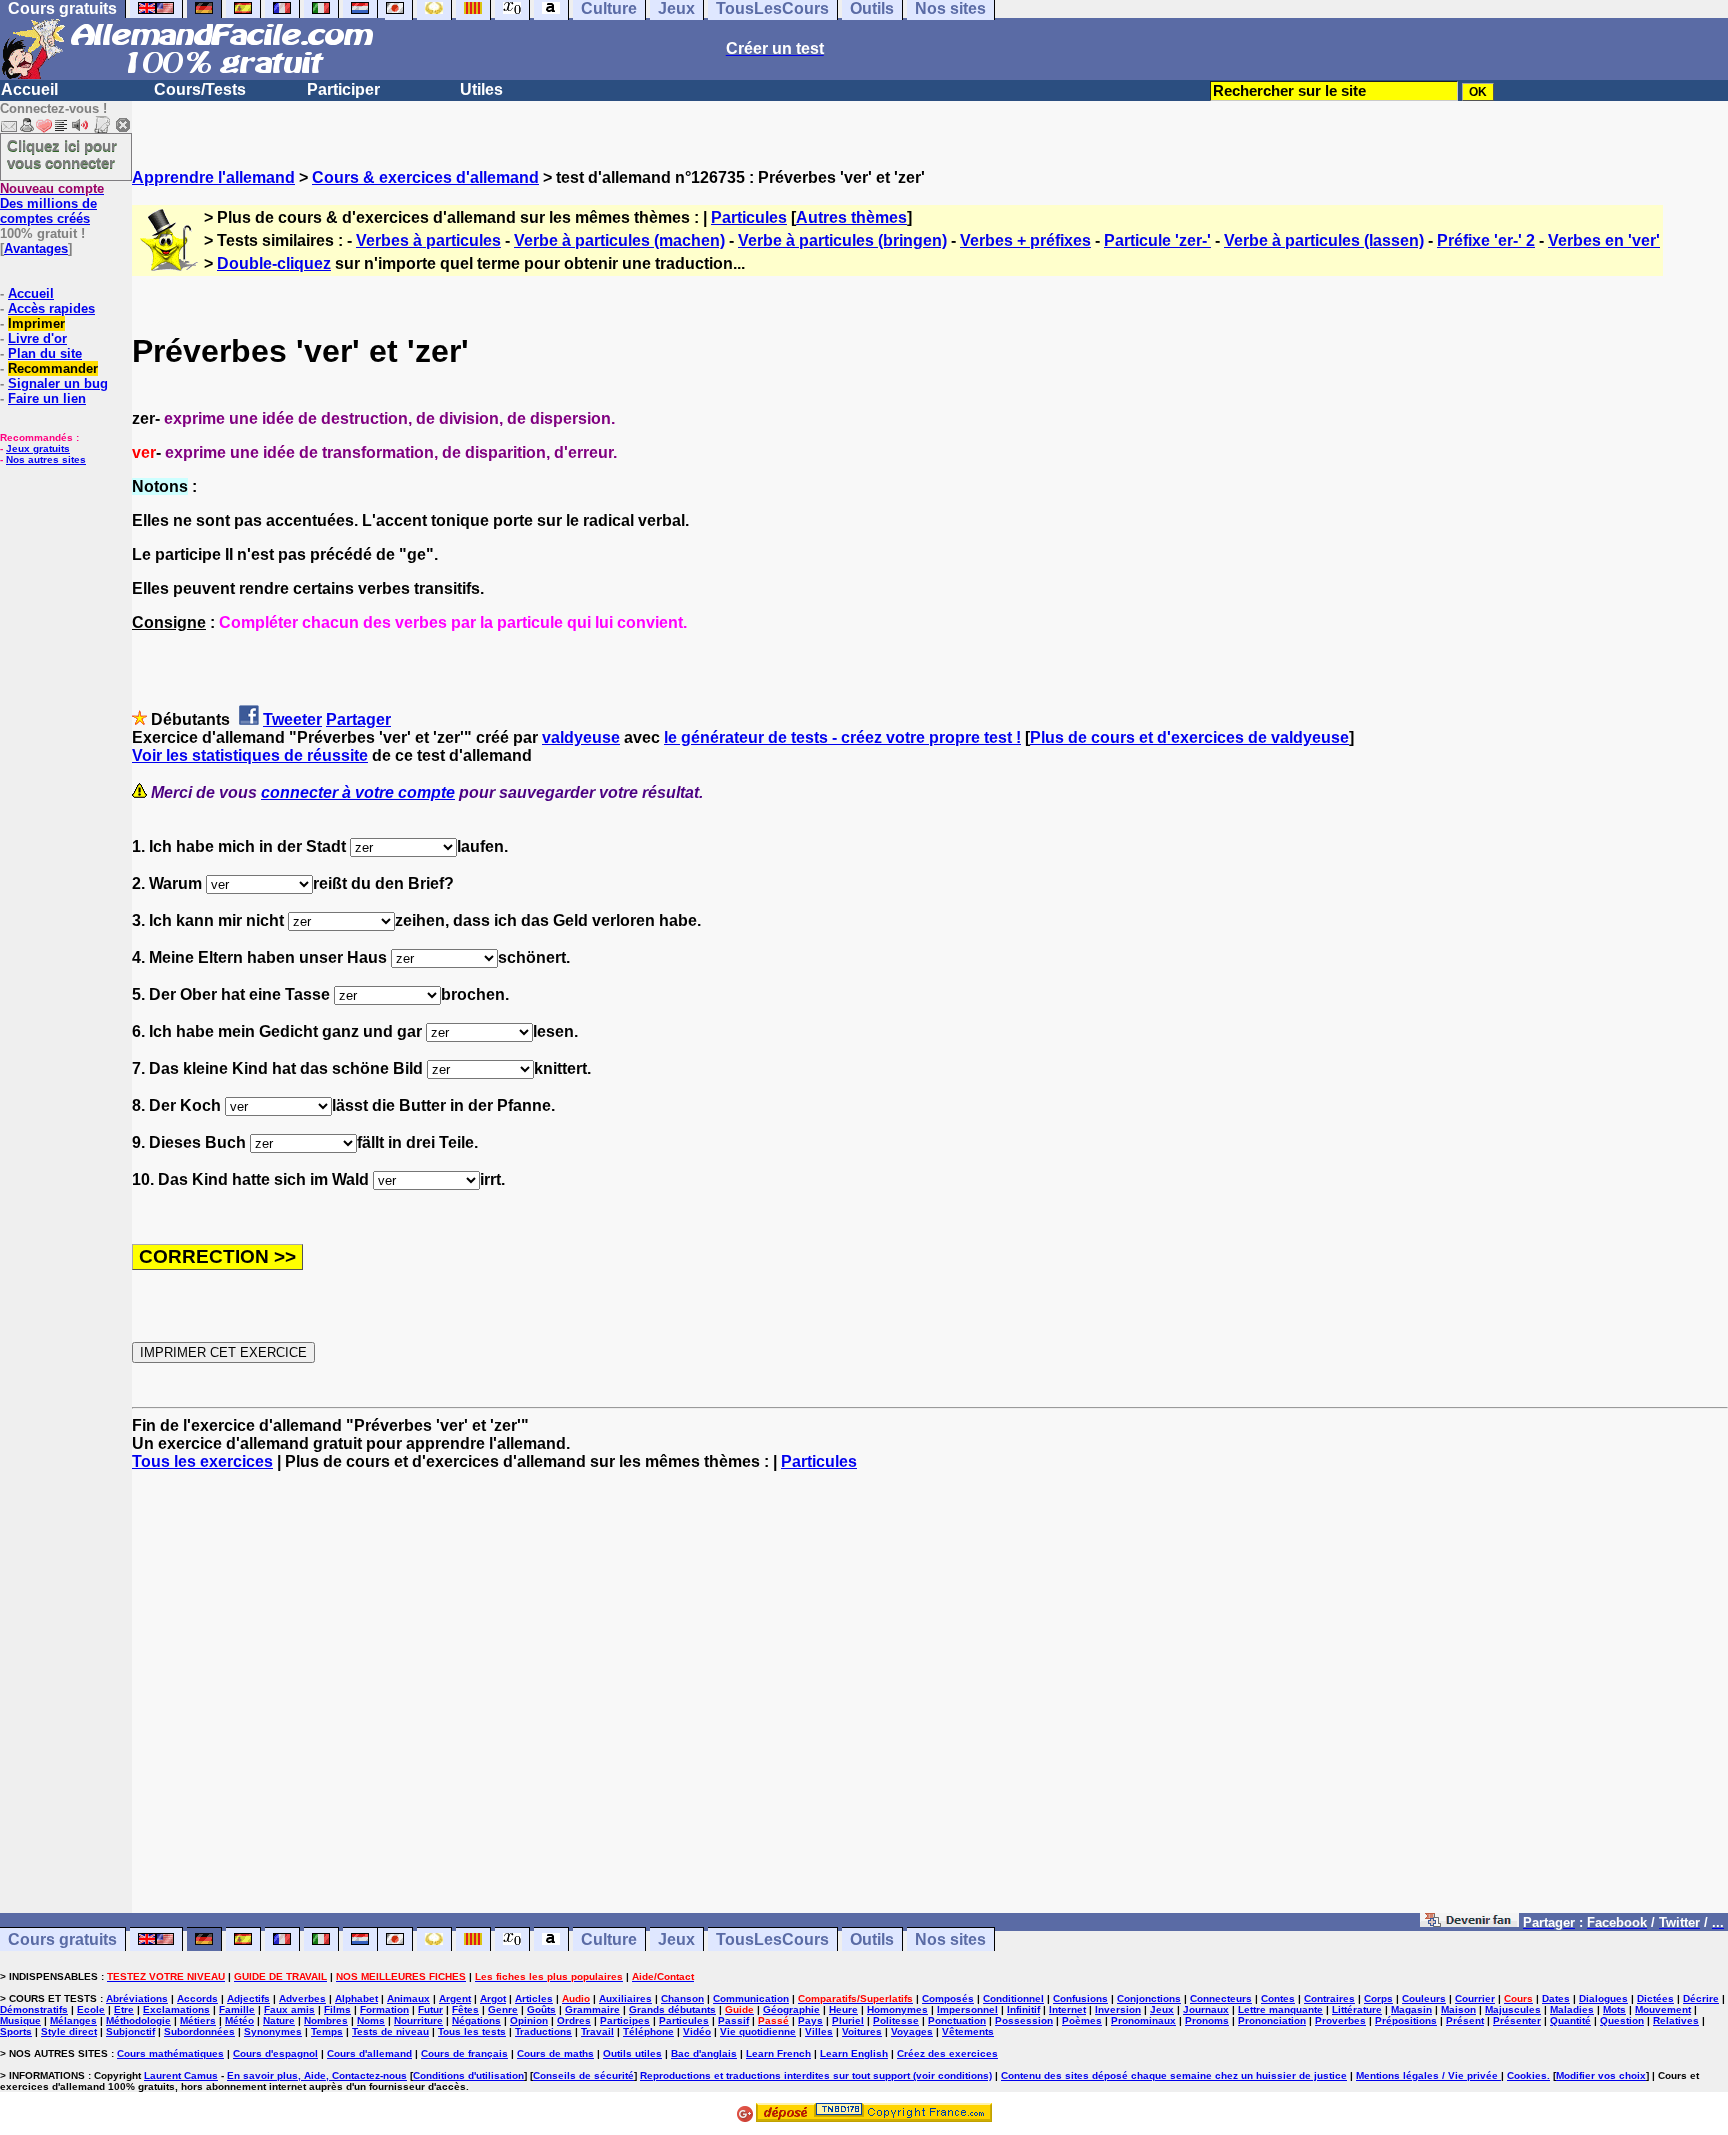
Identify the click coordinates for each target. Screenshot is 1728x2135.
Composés (948, 1998)
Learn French (778, 2053)
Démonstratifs (34, 2009)
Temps (327, 2031)
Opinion (529, 2020)
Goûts (541, 2009)
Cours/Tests (200, 89)
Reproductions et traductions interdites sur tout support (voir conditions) (816, 2075)
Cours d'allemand (369, 2053)
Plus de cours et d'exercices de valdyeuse (1189, 737)
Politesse (896, 2020)
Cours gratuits (62, 1939)
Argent (455, 1998)
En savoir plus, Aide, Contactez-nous (317, 2075)
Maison (1458, 2009)
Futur (430, 2009)
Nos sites (950, 1939)
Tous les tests (472, 2031)
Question (1622, 2020)
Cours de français (464, 2053)
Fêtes (465, 2009)
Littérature (1357, 2009)
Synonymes (273, 2031)
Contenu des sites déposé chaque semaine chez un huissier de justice (1174, 2075)
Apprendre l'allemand (213, 177)
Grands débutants (672, 2009)
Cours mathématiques (170, 2053)
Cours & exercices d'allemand (425, 177)
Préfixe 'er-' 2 (1486, 240)
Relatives (1676, 2020)
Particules (749, 217)
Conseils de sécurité (583, 2075)
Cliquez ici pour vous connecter (62, 154)
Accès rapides (51, 308)
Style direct (69, 2031)
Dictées (1655, 1998)
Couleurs (1424, 1998)
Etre (124, 2009)
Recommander (53, 368)
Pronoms (1207, 2020)
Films (337, 2009)
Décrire (1701, 1998)
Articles (534, 1998)
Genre (503, 2009)
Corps (1378, 1998)
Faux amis (289, 2009)
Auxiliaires (625, 1998)
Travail (597, 2031)
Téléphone (648, 2031)
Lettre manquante (1280, 2009)
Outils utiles (632, 2053)
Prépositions (1406, 2020)
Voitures (862, 2031)
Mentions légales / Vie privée (1428, 2075)
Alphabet (356, 1998)
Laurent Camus (181, 2075)
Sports (16, 2031)
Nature (279, 2020)
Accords (197, 1998)
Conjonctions (1149, 1998)
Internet (1067, 2009)
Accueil (29, 89)
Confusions (1080, 1998)
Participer (343, 89)
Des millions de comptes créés (52, 203)
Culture (609, 1939)
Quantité (1570, 2020)
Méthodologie (138, 2020)
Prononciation (1272, 2020)
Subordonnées (199, 2031)
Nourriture (418, 2020)
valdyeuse (581, 737)
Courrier (1475, 1998)
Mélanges (73, 2020)
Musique (20, 2020)
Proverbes (1340, 2020)
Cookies (1527, 2075)
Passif (733, 2020)
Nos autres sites (46, 459)
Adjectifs (248, 1998)
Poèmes (1082, 2020)
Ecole (91, 2009)
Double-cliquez (274, 263)
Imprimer (36, 323)
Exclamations (176, 2009)
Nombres (326, 2020)
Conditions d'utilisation (468, 2075)
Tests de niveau (390, 2031)
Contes (1278, 1998)
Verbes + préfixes (1025, 240)
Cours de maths (555, 2053)
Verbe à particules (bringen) (842, 240)
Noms (371, 2020)
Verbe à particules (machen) (619, 240)
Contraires (1329, 1998)
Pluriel (848, 2020)
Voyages (912, 2031)
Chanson (682, 1998)
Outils (872, 1939)
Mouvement (1663, 2009)
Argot (493, 1998)
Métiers (198, 2020)
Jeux (676, 1939)
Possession (1024, 2020)
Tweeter (292, 719)
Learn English (854, 2053)
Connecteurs (1221, 1998)
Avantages (36, 248)
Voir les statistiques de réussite (250, 755)
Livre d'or (37, 338)
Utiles (481, 89)
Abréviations (137, 1998)
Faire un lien (47, 398)
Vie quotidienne (758, 2031)
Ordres (574, 2020)
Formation (384, 2009)
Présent (1465, 2020)
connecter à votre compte (358, 792)
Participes (625, 2020)
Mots (1614, 2009)
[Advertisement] (930, 1701)
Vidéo (697, 2031)
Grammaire (592, 2009)
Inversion (1118, 2009)
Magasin (1411, 2009)
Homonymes (897, 2009)
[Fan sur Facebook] (1469, 1921)
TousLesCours (772, 1939)
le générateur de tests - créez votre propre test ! (842, 737)
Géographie (791, 2009)
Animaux (408, 1998)
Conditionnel (1013, 1998)
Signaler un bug (58, 383)
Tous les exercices (202, 1461)
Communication (751, 1998)
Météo (239, 2020)
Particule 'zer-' (1157, 240)
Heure (843, 2009)
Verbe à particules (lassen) (1324, 240)
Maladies (1572, 2009)
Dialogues (1603, 1998)
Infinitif (1023, 2009)
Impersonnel (967, 2009)
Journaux (1206, 2009)
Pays (810, 2020)
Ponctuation (957, 2020)
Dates (1556, 1998)
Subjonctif (130, 2031)
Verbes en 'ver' (1604, 240)
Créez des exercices (947, 2053)
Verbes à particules (428, 240)
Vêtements (968, 2031)
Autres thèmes (851, 217)
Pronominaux (1143, 2020)
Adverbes (302, 1998)
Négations (476, 2020)
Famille (237, 2009)
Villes (819, 2031)
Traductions (543, 2031)
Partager (358, 719)
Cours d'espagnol (275, 2053)
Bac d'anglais (704, 2053)
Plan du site (45, 353)
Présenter (1517, 2020)
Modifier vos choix (1601, 2075)
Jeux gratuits (38, 448)
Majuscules (1513, 2009)
